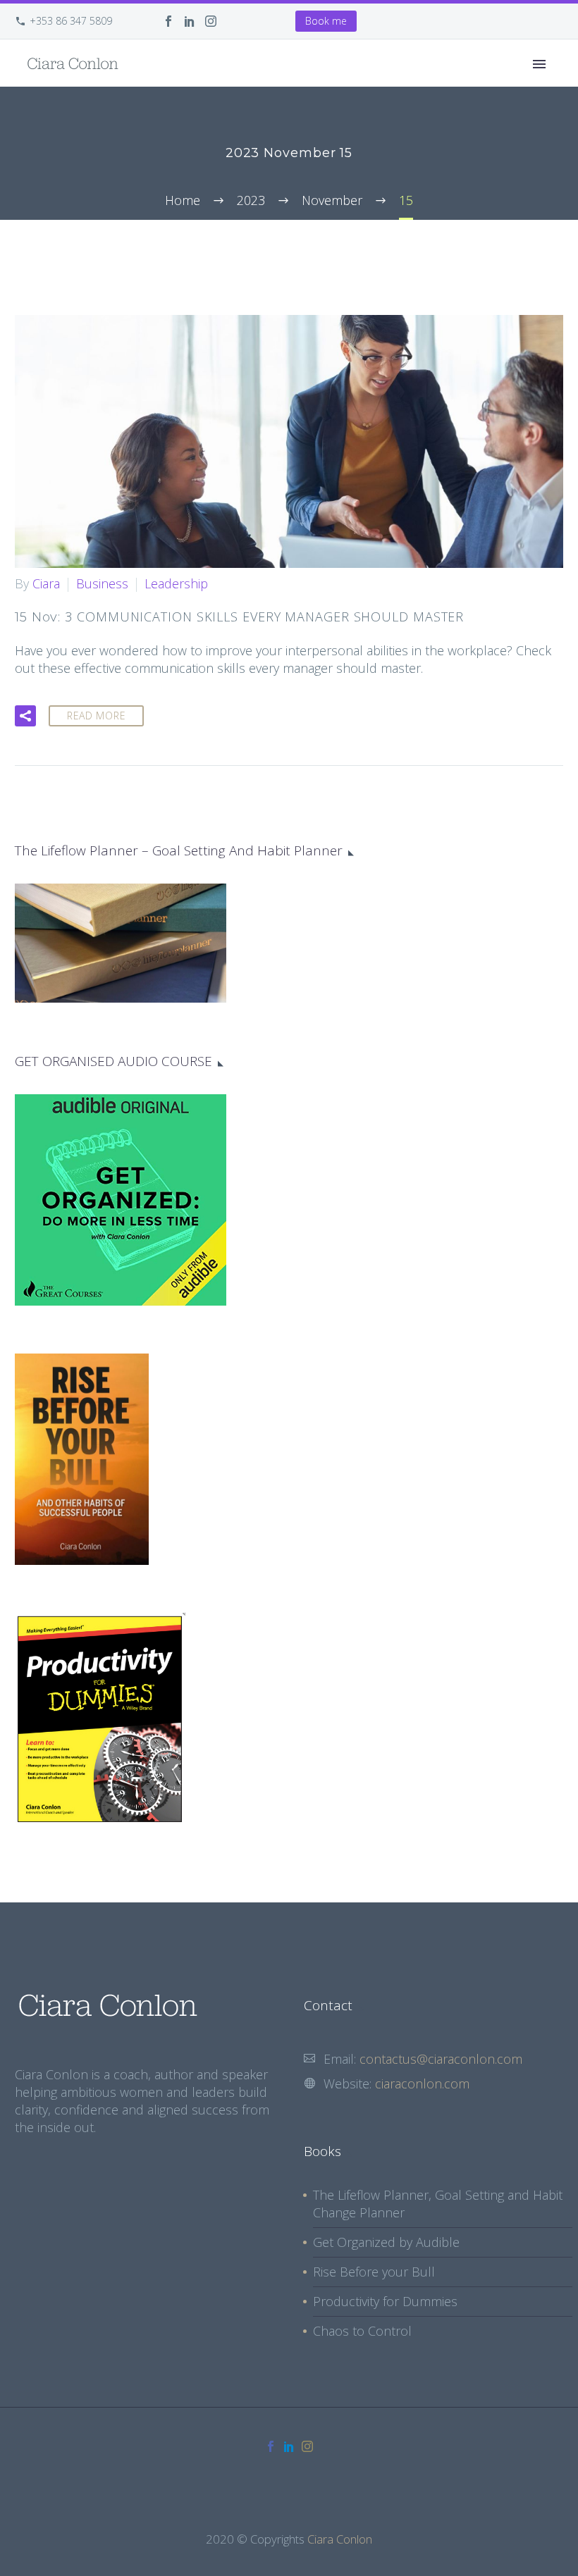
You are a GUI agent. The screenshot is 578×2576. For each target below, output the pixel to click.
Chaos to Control (362, 2331)
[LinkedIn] (190, 21)
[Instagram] (211, 21)
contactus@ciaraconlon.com (441, 2059)
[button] (25, 716)
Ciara (46, 583)
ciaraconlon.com (422, 2083)
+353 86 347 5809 (71, 21)
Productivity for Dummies (385, 2301)
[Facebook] (168, 21)
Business (102, 583)
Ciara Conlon (340, 2539)
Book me (326, 21)
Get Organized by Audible (386, 2242)
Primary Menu (539, 64)
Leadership (176, 583)
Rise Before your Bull (374, 2272)
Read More (96, 716)
